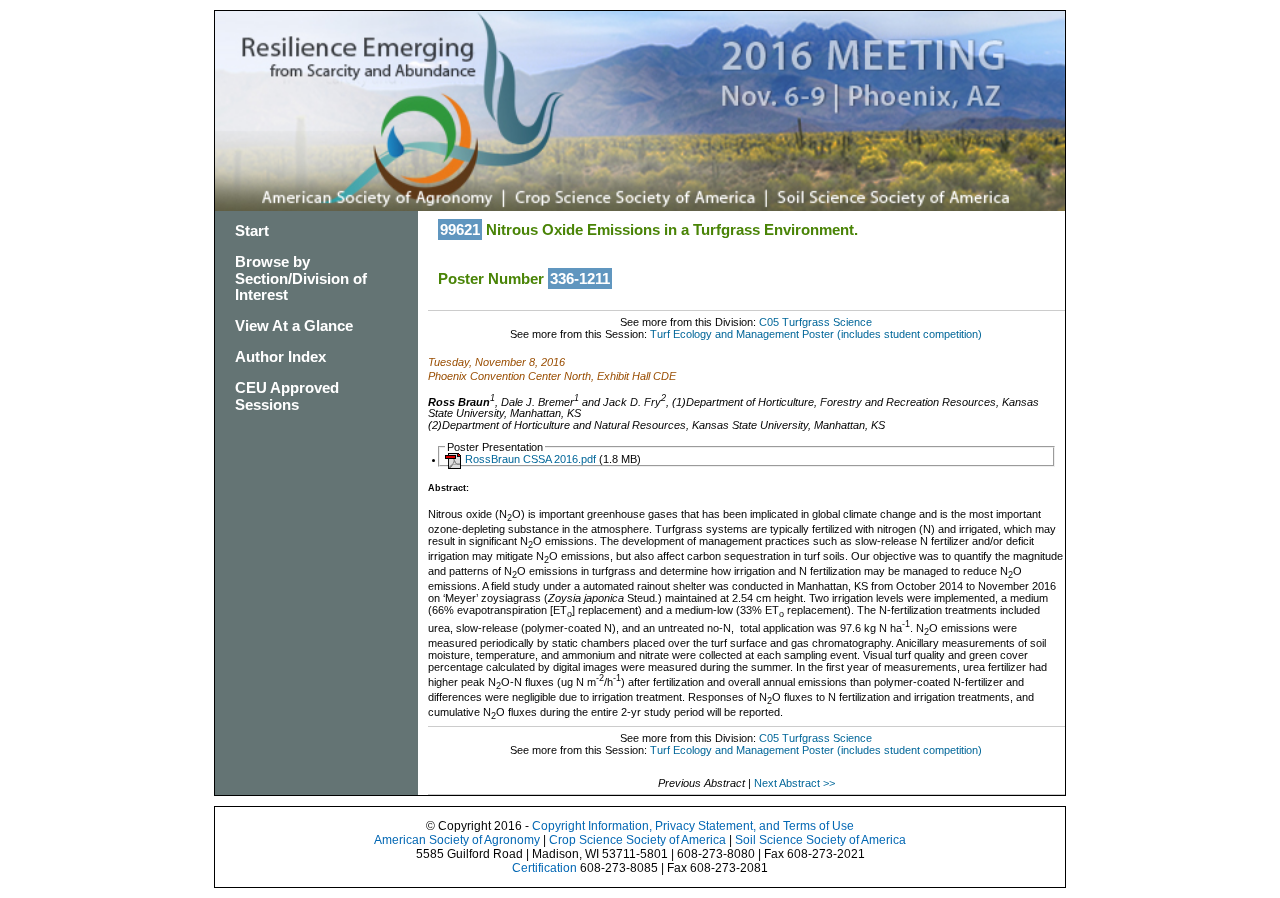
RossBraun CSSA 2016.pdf (530, 459)
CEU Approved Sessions (287, 396)
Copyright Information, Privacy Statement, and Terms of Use (693, 826)
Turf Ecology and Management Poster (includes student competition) (816, 334)
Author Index (280, 356)
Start (252, 230)
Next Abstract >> (794, 783)
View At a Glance (294, 325)
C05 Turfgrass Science (815, 322)
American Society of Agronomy (457, 840)
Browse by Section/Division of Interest (301, 278)
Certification (544, 868)
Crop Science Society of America (637, 840)
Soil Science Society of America (820, 840)
